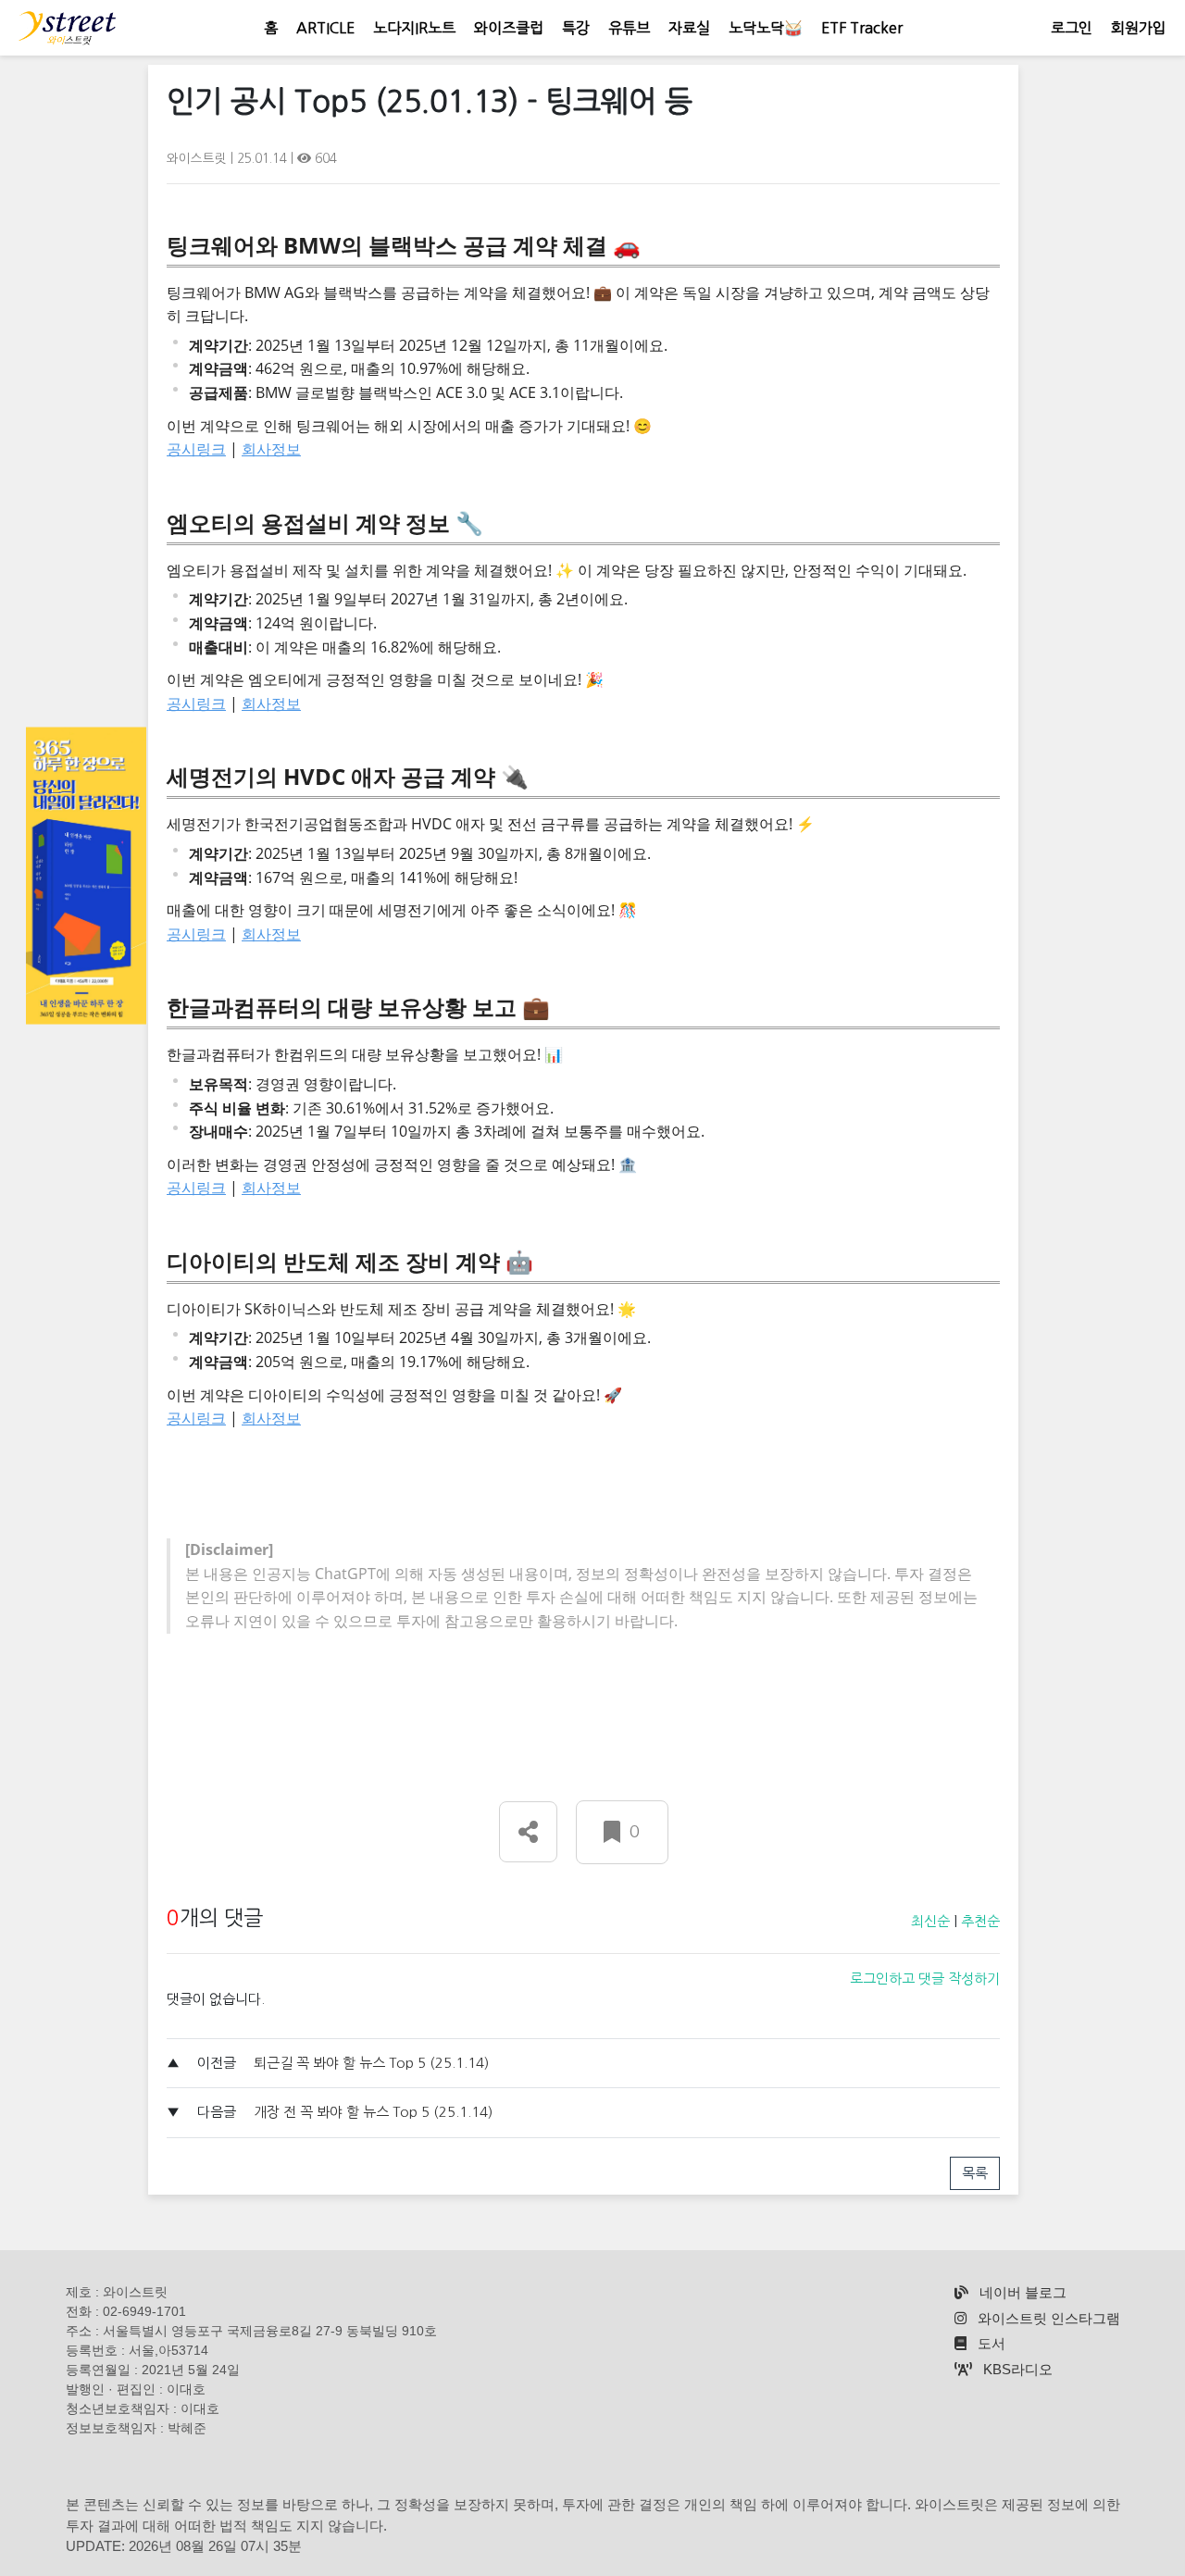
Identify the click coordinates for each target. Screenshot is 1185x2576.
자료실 (689, 28)
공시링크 (196, 449)
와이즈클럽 (509, 28)
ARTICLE (325, 28)
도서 (990, 2343)
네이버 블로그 (1021, 2292)
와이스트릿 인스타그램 (1047, 2318)
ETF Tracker (862, 28)
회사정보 (271, 449)
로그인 (1072, 28)
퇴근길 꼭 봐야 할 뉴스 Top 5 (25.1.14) (371, 2063)
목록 (975, 2173)
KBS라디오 (1016, 2369)
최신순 (930, 1921)
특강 (576, 28)
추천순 (980, 1921)
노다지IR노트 (414, 28)
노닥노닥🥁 (766, 28)
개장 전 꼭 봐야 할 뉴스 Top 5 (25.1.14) (373, 2112)
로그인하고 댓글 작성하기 (925, 1979)
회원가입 (1139, 28)
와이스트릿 (199, 158)
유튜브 (629, 28)
